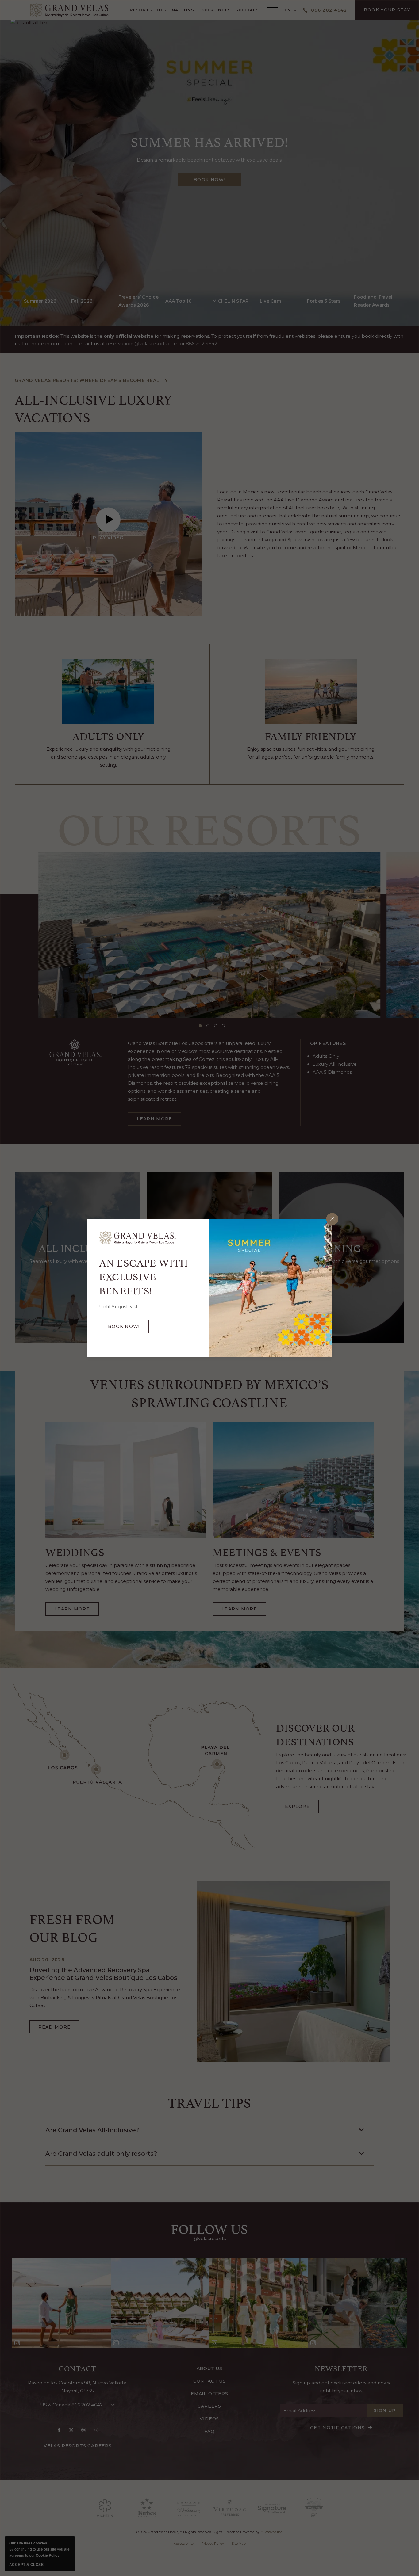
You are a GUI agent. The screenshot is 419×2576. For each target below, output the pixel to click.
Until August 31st (118, 1307)
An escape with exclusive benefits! (144, 1276)
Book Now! (128, 1328)
